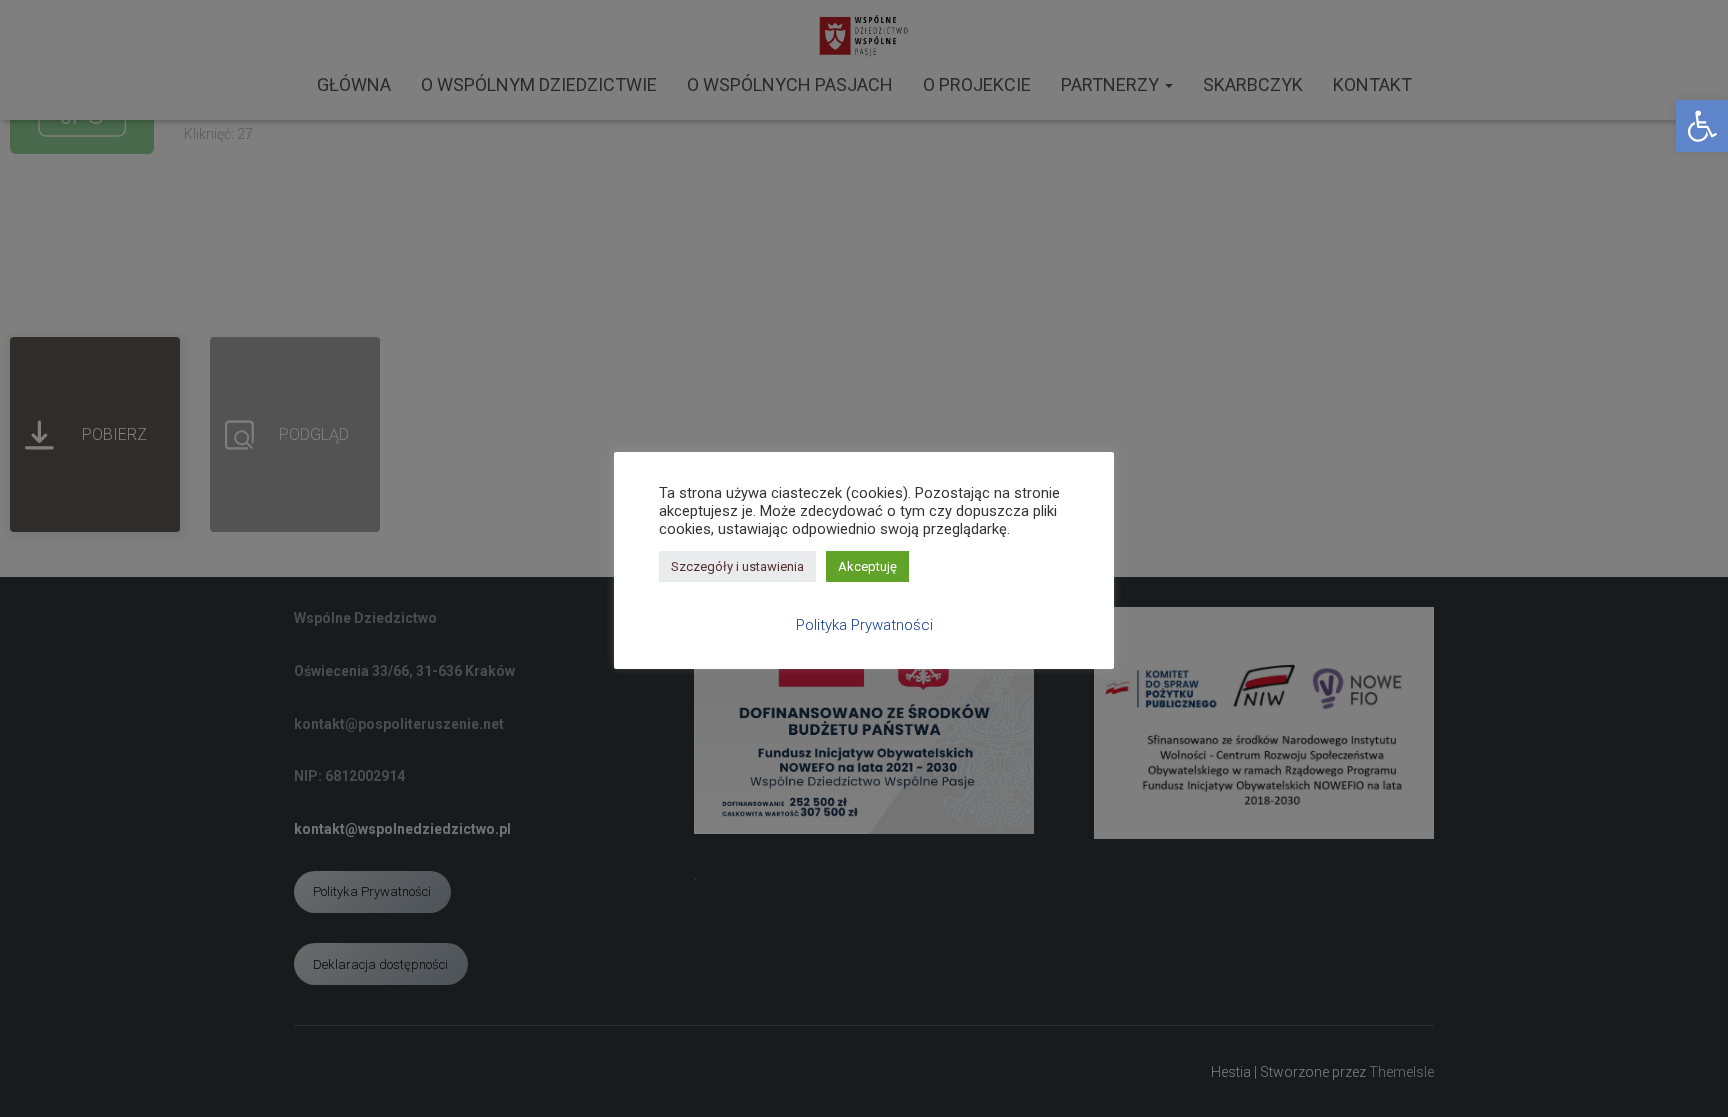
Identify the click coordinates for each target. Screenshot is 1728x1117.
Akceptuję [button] (867, 566)
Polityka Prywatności (864, 625)
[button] (1702, 126)
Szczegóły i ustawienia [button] (737, 566)
